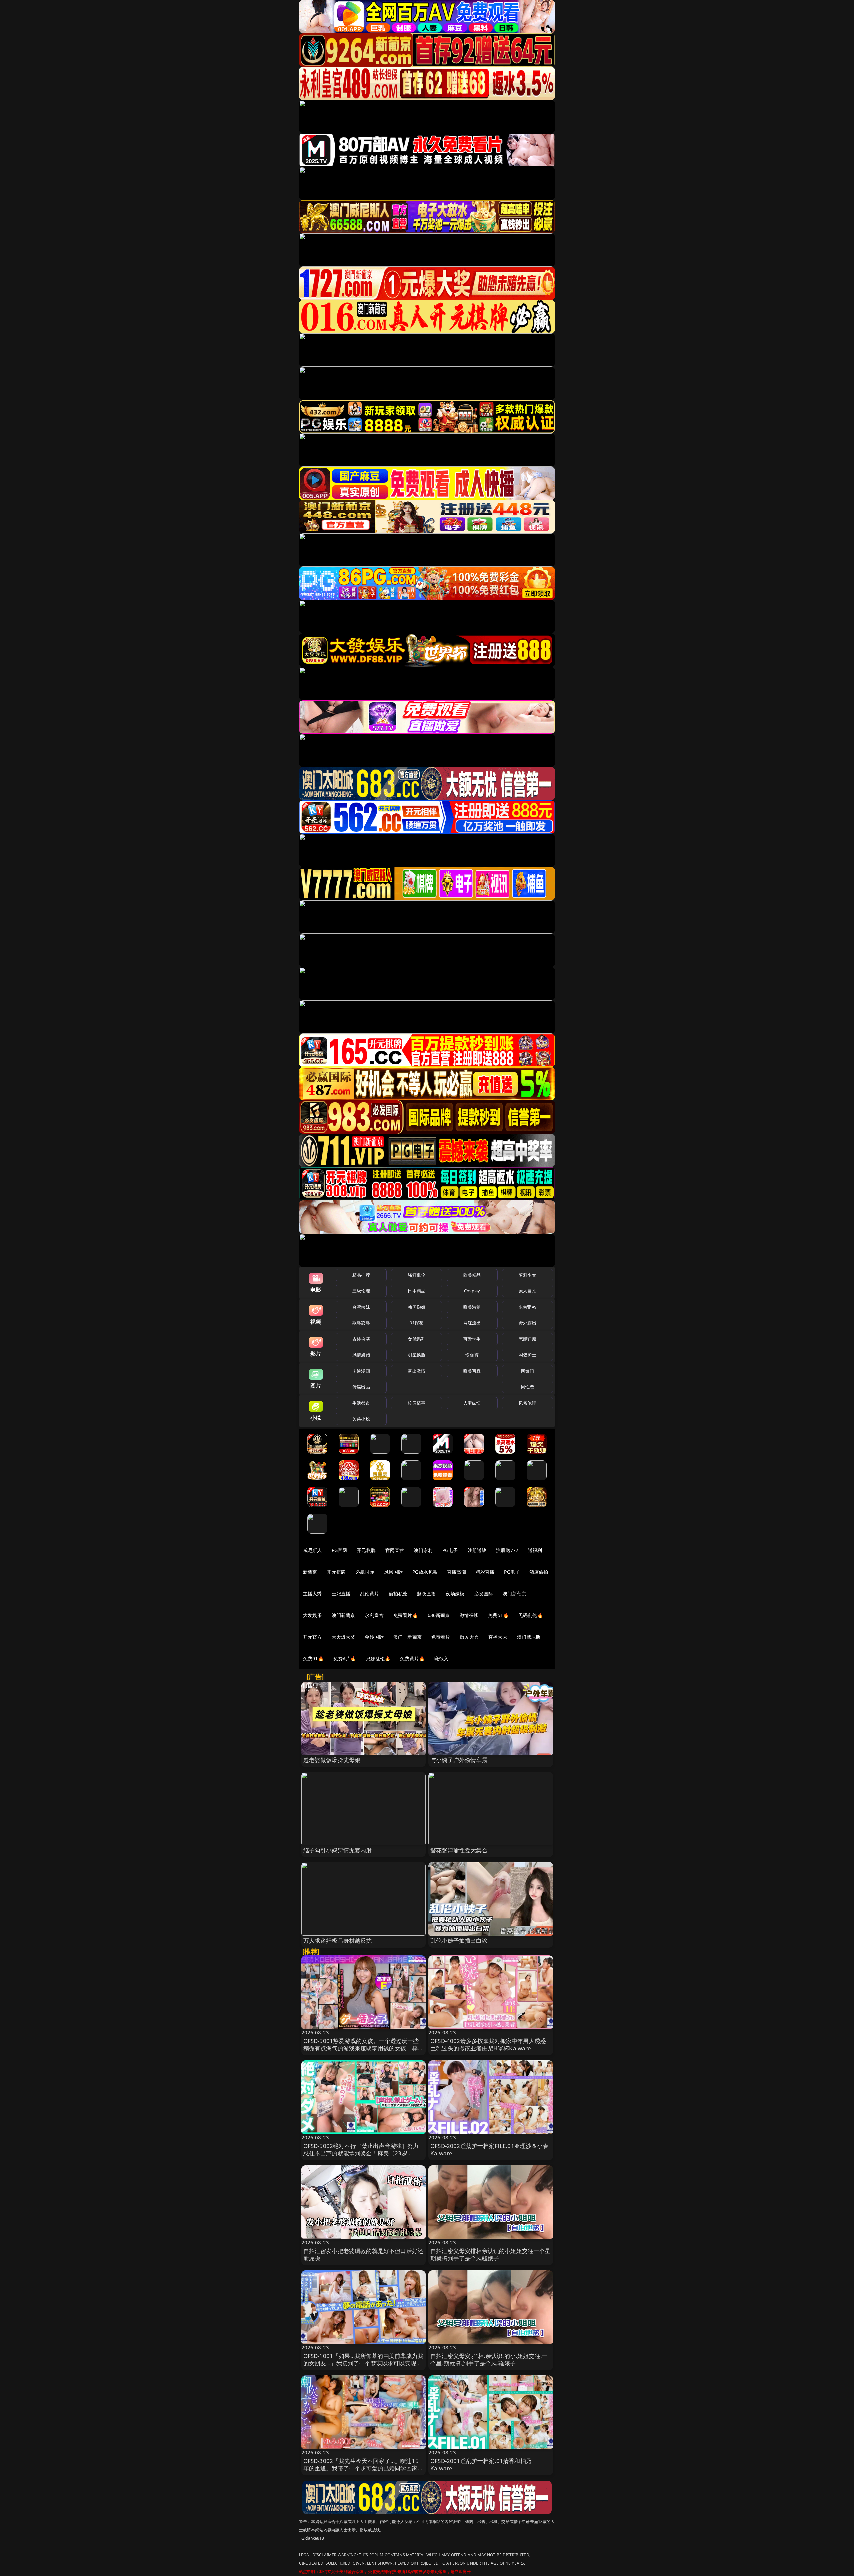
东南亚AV (528, 1307)
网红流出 (472, 1323)
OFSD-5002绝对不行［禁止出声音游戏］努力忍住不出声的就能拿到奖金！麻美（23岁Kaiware (361, 2153)
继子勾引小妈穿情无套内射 (338, 1850)
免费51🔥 (498, 1615)
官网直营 (395, 1550)
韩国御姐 (416, 1307)
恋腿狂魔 (528, 1339)
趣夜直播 (426, 1594)
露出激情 (416, 1371)
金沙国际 (374, 1637)
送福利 (535, 1550)
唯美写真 (472, 1371)
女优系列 (416, 1339)
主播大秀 (312, 1594)
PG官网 (339, 1550)
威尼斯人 (312, 1550)
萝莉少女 (528, 1275)
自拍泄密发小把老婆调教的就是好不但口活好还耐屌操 (363, 2254)
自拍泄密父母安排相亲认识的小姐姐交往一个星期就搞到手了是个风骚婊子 (491, 2254)
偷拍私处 (398, 1594)
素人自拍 (528, 1291)
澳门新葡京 (515, 1594)
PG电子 (450, 1550)
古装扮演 (361, 1339)
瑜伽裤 (472, 1355)
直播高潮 (457, 1572)
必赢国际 (365, 1572)
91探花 (416, 1323)
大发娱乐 (312, 1615)
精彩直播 (485, 1572)
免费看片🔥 (406, 1615)
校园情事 (416, 1403)
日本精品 (416, 1291)
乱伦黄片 (369, 1594)
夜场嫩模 (455, 1594)
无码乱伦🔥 (531, 1615)
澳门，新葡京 (407, 1637)
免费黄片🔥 (412, 1659)
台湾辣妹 (361, 1307)
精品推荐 (361, 1275)
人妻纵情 (472, 1403)
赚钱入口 (444, 1659)
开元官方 (312, 1637)
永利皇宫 (374, 1615)
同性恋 (528, 1387)
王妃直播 (341, 1594)
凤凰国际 (393, 1572)
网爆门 (528, 1371)
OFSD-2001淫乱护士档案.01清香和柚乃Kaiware (481, 2464)
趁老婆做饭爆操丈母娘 (332, 1760)
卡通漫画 (361, 1371)
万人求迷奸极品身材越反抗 (338, 1940)
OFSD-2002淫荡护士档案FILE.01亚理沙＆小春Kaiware (490, 2149)
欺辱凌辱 (361, 1323)
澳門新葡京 (343, 1615)
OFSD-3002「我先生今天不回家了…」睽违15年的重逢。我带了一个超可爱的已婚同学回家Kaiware (361, 2468)
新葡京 (310, 1572)
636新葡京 (439, 1615)
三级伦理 (361, 1291)
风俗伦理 (528, 1403)
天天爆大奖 (343, 1637)
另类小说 (361, 1419)
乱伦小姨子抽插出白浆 (459, 1940)
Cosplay (472, 1291)
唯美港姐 (472, 1307)
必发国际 (484, 1594)
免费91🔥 (313, 1659)
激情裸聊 (469, 1615)
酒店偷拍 (539, 1572)
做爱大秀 (469, 1637)
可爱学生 (472, 1339)
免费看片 (441, 1637)
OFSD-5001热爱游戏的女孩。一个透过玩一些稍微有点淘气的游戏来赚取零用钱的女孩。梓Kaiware (361, 2048)
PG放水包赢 (425, 1572)
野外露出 (528, 1323)
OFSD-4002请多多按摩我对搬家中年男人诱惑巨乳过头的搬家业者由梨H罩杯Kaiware (488, 2044)
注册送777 (507, 1550)
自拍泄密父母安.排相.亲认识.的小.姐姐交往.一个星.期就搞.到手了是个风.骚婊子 (489, 2359)
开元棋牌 (366, 1550)
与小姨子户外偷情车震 (459, 1760)
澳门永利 (423, 1550)
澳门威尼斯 (529, 1637)
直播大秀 (498, 1637)
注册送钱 (477, 1550)
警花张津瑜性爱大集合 (459, 1850)
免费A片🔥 (345, 1659)
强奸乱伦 (416, 1275)
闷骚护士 (528, 1355)
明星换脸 (416, 1355)
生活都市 (361, 1403)
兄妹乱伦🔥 (378, 1659)
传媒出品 (361, 1387)
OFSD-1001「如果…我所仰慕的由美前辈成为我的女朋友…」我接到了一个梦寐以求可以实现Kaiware (363, 2363)
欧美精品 (472, 1275)
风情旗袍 (361, 1355)
